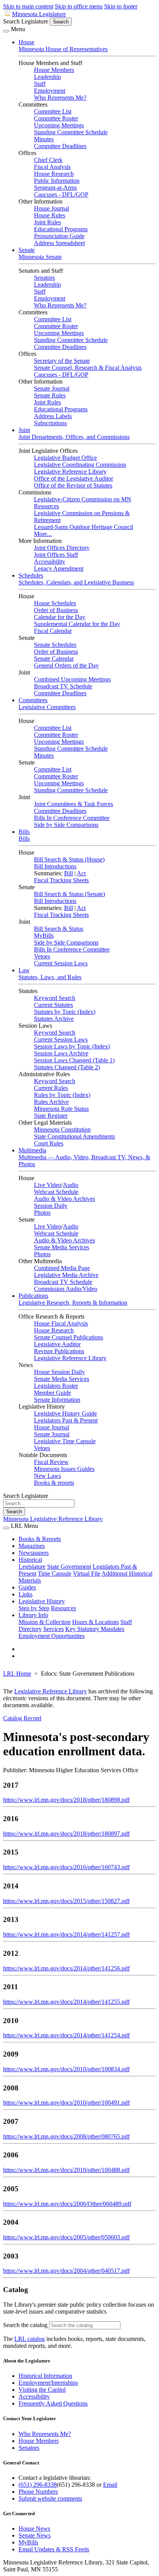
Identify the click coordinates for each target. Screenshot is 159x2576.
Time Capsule (55, 1573)
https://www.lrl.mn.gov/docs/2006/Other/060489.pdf (67, 2204)
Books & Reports (40, 1539)
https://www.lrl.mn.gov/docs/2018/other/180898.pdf (66, 1800)
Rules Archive (51, 1102)
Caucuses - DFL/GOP (61, 194)
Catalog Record (22, 1718)
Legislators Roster (56, 1386)
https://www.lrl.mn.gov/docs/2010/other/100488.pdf (66, 2170)
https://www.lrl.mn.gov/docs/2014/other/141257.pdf (66, 1934)
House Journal (52, 208)
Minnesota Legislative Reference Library (53, 1519)
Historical (30, 1560)
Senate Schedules (55, 645)
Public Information (57, 181)
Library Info (33, 1615)
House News (34, 2528)
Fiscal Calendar (53, 631)
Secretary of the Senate (62, 361)
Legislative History (42, 1601)
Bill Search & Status (59, 929)
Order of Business (56, 610)
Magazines (32, 1546)
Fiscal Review (51, 1462)
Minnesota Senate (40, 257)
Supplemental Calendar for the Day (77, 624)
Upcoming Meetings (59, 125)
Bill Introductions (55, 866)
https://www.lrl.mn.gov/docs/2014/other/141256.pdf (66, 1968)
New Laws (47, 1476)
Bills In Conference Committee (72, 818)
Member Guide (52, 1393)
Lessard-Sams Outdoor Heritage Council (84, 527)
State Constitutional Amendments (74, 1136)
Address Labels (53, 416)
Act (81, 873)
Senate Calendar (54, 659)
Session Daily (51, 1206)
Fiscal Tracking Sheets (61, 880)
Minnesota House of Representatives (63, 49)
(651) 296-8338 (38, 2485)
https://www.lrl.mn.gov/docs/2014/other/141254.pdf (66, 2035)
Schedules (31, 575)
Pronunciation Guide (59, 236)
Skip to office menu (79, 6)
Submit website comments (50, 2498)
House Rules (50, 215)
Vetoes (42, 956)
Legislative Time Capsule (65, 1441)
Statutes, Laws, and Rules (50, 977)
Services (53, 1629)
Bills (24, 832)
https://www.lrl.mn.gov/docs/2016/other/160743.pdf (66, 1867)
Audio (71, 1185)
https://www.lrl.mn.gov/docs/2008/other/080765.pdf (66, 2136)
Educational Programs (61, 229)
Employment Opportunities (52, 1636)
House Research (54, 174)
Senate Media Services (62, 1247)
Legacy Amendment (59, 568)
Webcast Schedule (56, 1192)
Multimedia (32, 1150)
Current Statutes (53, 1005)
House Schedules (55, 603)
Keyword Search (55, 998)
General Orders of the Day (66, 665)
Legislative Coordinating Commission (80, 465)
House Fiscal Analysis (61, 1323)
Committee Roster (56, 118)
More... (43, 534)
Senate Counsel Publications (69, 1337)
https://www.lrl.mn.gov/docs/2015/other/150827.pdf (66, 1901)
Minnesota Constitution (62, 1129)
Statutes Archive (54, 1019)
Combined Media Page (62, 1268)
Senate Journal (52, 388)
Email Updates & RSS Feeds (54, 2549)
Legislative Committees (47, 707)
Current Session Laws (61, 963)
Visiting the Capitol (42, 2390)
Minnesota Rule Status (61, 1109)
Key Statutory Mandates (95, 1629)
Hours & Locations (96, 1622)
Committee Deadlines (60, 146)
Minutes (44, 139)
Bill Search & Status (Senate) (69, 894)
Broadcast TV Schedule (63, 686)
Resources (63, 1608)
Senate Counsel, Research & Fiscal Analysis (88, 368)
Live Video (48, 1185)
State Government (69, 1567)
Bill (69, 873)
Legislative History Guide (65, 1413)
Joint (24, 430)
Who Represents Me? (60, 98)
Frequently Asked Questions (53, 2403)
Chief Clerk (48, 160)
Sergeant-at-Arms (55, 188)
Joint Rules (47, 222)
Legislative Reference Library (70, 472)
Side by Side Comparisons (66, 825)
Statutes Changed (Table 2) (67, 1067)
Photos (42, 1213)
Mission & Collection (45, 1622)
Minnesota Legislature (39, 14)
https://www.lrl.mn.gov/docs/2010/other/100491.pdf (66, 2103)
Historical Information (45, 2376)
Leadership (47, 77)
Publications (33, 1296)
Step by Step (34, 1608)
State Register (51, 1116)
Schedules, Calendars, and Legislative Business (76, 582)
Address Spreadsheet (59, 243)
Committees (33, 700)
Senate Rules (50, 395)
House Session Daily (59, 1372)
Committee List (53, 111)
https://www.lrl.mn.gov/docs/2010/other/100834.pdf (66, 2069)
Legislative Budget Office (65, 458)
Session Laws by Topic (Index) (72, 1046)
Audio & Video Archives (64, 1199)
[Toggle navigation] (6, 31)
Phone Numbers (38, 2492)
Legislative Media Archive (66, 1275)
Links (25, 1594)
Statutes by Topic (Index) (65, 1012)
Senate (27, 250)
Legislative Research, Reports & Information (73, 1303)
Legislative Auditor (57, 1344)
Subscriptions (50, 423)
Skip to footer (121, 6)
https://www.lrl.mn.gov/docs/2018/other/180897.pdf (66, 1834)
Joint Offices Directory (62, 548)
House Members (54, 70)
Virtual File (87, 1573)
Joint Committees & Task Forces (74, 804)
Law (24, 970)
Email (110, 2485)
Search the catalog (25, 2325)
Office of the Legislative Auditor (74, 478)
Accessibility (50, 562)
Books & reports (54, 1483)
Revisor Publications (59, 1351)
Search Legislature (26, 21)
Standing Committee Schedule (71, 132)
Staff (40, 84)
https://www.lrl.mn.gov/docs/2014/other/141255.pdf (66, 2002)
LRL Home (17, 1674)
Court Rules (49, 1143)
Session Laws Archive (61, 1053)
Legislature (32, 1567)
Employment (50, 91)
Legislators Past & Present (66, 1420)
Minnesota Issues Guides (64, 1469)
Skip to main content (28, 6)
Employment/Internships (48, 2383)
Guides (27, 1587)
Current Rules (51, 1088)
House (26, 42)
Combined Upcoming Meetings (72, 679)
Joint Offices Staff (56, 555)
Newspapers (34, 1553)
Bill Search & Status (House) (69, 859)
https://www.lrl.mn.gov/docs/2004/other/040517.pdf (66, 2271)
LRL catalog (30, 2339)
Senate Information (57, 1400)
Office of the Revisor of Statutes (73, 485)
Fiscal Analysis (52, 167)
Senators (44, 278)
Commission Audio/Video (66, 1289)
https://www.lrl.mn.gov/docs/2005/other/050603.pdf (66, 2237)
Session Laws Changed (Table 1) (74, 1060)
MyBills (44, 936)
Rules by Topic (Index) (62, 1095)
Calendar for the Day (60, 617)
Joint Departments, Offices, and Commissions (74, 437)
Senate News (35, 2535)
